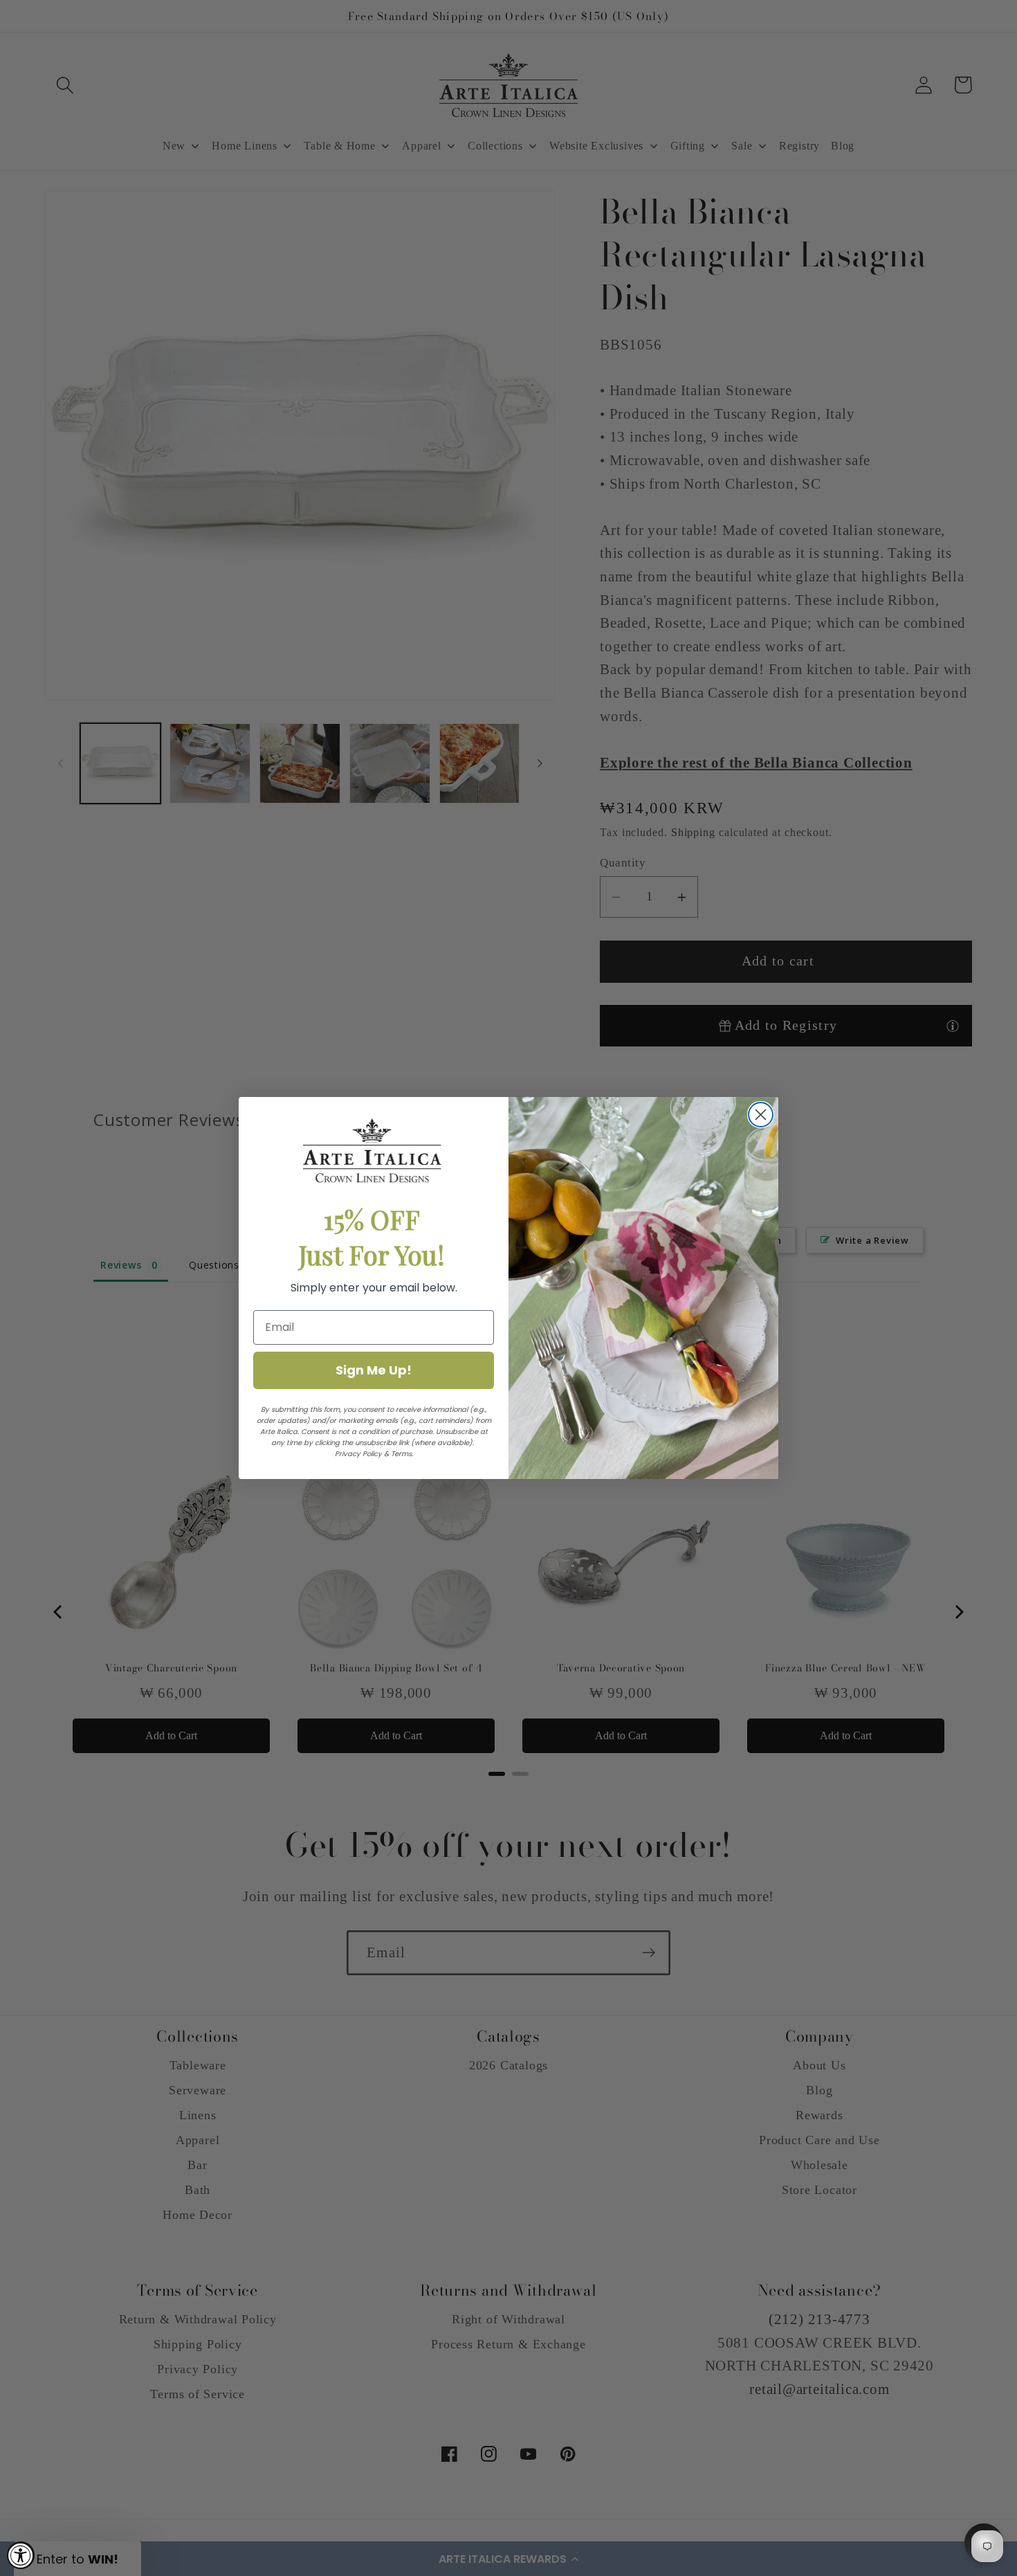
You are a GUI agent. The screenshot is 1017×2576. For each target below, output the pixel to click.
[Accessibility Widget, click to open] (21, 2555)
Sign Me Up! (374, 1370)
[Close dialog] (761, 1115)
